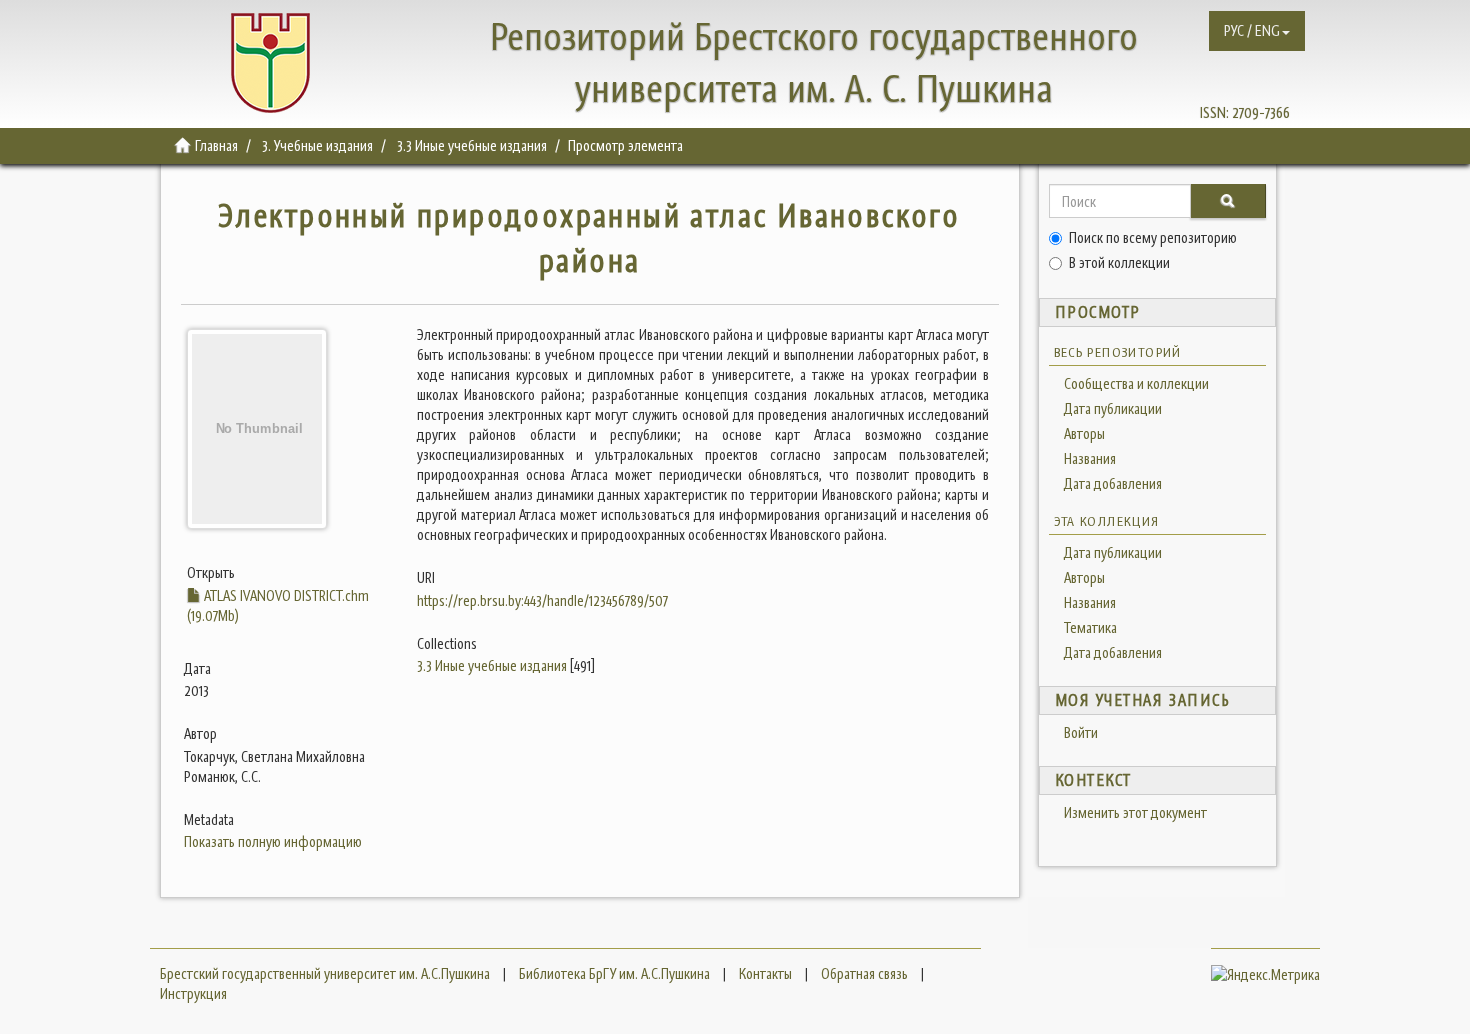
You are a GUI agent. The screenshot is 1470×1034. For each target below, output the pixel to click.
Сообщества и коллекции (1136, 383)
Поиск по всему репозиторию (1153, 237)
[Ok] (1228, 201)
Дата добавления (1113, 483)
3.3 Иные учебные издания (472, 145)
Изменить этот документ (1135, 812)
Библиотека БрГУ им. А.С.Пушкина (614, 973)
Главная (216, 145)
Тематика (1090, 627)
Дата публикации (1113, 408)
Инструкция (193, 993)
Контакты (765, 973)
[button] (1257, 31)
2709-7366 (1261, 112)
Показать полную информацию (273, 841)
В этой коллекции (1119, 262)
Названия (1090, 458)
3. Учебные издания (317, 145)
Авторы (1084, 433)
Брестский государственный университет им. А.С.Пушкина (325, 973)
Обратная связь (864, 973)
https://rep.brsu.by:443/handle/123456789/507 (542, 600)
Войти (1081, 732)
